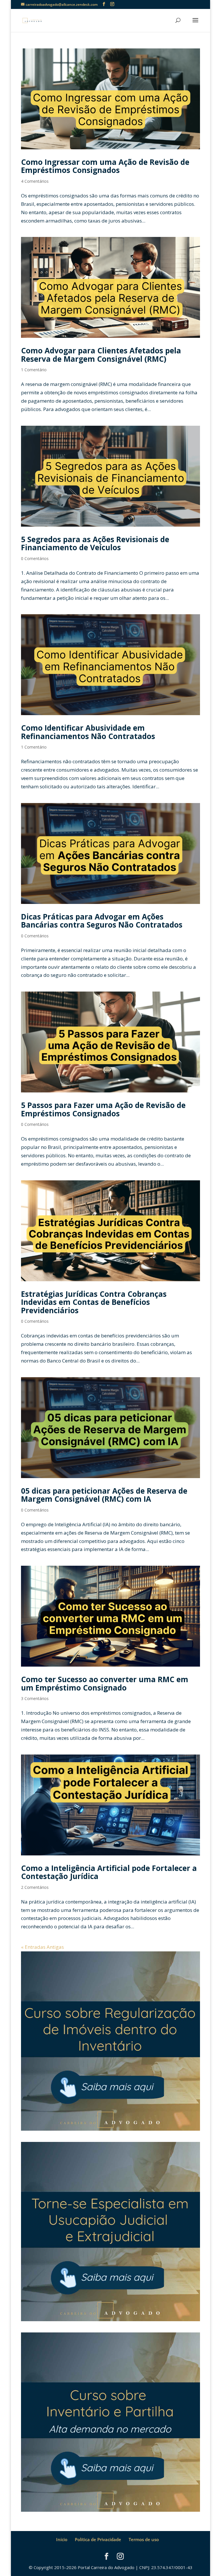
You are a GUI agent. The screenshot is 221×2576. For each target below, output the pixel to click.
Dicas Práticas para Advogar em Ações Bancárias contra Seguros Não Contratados (102, 921)
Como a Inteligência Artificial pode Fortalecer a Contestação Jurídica (109, 1872)
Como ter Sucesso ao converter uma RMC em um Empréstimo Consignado (105, 1683)
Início (62, 2539)
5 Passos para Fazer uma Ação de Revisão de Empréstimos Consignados (103, 1109)
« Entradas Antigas (42, 1947)
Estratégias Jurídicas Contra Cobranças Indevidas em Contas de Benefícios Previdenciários (94, 1302)
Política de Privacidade (98, 2539)
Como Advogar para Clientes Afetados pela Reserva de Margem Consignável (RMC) (101, 355)
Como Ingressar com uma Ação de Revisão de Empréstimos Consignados (105, 166)
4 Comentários (35, 181)
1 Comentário (34, 370)
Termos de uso (144, 2539)
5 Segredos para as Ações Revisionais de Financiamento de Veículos (95, 543)
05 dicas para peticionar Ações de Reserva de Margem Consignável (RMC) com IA (104, 1495)
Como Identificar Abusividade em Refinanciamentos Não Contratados (88, 732)
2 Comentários (35, 1887)
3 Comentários (35, 1698)
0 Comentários (35, 558)
